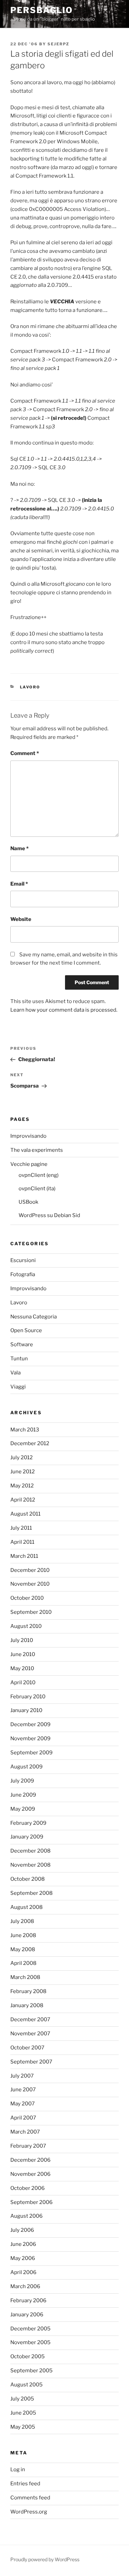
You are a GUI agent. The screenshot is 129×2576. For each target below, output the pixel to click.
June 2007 (23, 2090)
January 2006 (27, 2315)
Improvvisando (28, 1136)
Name (19, 848)
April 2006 (23, 2272)
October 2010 (27, 1598)
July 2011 (21, 1528)
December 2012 (30, 1443)
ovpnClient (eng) (39, 1175)
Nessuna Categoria (34, 1317)
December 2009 (30, 1724)
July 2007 (22, 2076)
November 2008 (30, 1865)
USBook (28, 1202)
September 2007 (31, 2062)
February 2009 (28, 1823)
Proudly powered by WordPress (45, 2559)
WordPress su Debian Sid (49, 1215)
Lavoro (30, 687)
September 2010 (31, 1612)
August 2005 (26, 2385)
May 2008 (23, 1949)
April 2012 (23, 1500)
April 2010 (23, 1683)
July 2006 (22, 2230)
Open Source (26, 1330)
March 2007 (25, 2132)
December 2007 (30, 2020)
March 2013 (25, 1430)
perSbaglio (42, 10)
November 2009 (30, 1739)
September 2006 (31, 2202)
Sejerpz (58, 44)
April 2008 (23, 1963)
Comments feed (30, 2498)
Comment (25, 753)
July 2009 (22, 1781)
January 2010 (26, 1710)
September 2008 (31, 1893)
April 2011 (22, 1542)
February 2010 (28, 1697)
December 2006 (30, 2160)
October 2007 (27, 2048)
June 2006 (23, 2244)
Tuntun (19, 1359)
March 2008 (25, 1977)
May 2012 (22, 1486)
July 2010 (22, 1640)
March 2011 (24, 1556)
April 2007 (23, 2118)
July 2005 (22, 2399)
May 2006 (23, 2258)
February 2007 (28, 2146)
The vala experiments (37, 1150)
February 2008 (28, 1991)
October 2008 (28, 1879)
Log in (18, 2470)
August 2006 (26, 2216)
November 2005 (30, 2342)
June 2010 (23, 1654)
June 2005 (23, 2413)
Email (19, 884)
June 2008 (23, 1935)
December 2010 (30, 1570)
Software (22, 1345)
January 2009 (27, 1837)
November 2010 (30, 1584)
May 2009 (23, 1809)
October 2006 (28, 2188)
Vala (15, 1373)
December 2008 (30, 1851)
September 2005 (31, 2371)
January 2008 (27, 2005)
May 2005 (23, 2427)
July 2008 (22, 1921)
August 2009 (26, 1767)
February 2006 (28, 2301)
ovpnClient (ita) (37, 1189)
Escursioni (23, 1260)
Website (21, 919)
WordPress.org (29, 2512)
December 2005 (30, 2329)
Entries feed (25, 2484)
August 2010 (26, 1626)
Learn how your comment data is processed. (64, 1010)
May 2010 (22, 1668)
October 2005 (28, 2356)
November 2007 (30, 2034)
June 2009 (23, 1795)
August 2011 (25, 1514)
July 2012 (21, 1458)
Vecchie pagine (29, 1164)
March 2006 (25, 2286)
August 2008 (26, 1907)
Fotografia (23, 1274)
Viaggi (18, 1387)
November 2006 (30, 2174)
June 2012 (23, 1472)
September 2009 (31, 1753)
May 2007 (23, 2104)
